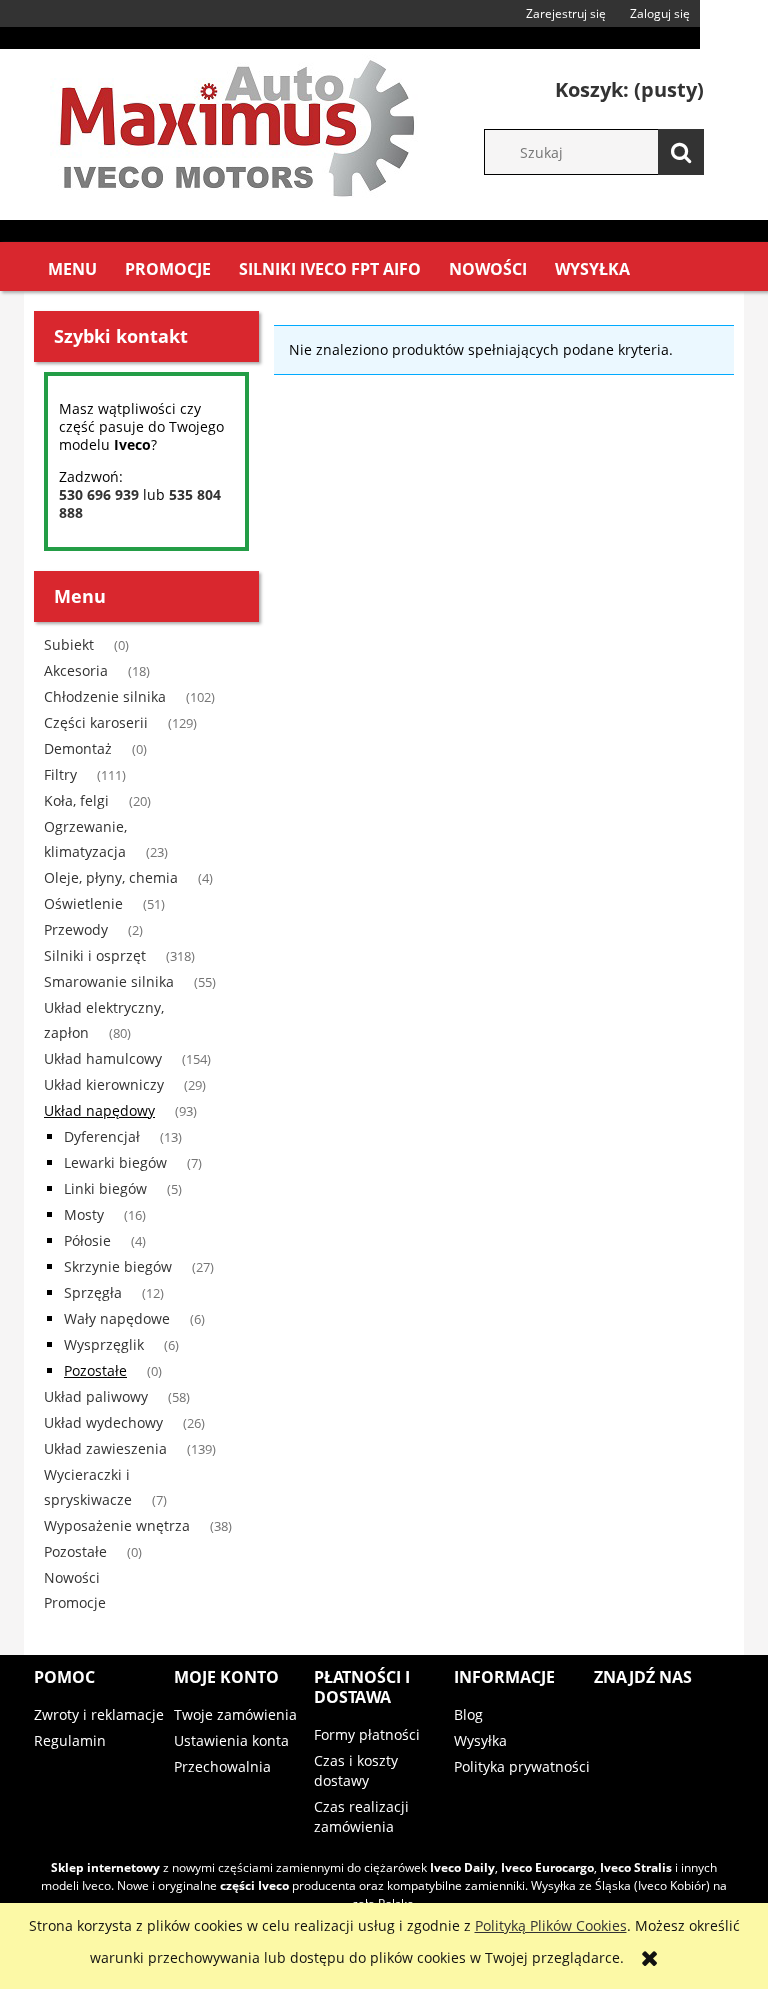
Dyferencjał (102, 1136)
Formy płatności (367, 1734)
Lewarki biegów (115, 1162)
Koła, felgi (76, 800)
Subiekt (69, 644)
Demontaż (78, 748)
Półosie (87, 1240)
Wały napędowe (117, 1318)
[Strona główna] (234, 124)
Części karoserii (96, 722)
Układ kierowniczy (104, 1084)
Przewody (76, 929)
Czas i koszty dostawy (356, 1770)
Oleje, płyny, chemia (111, 877)
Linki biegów (105, 1188)
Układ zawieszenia (105, 1448)
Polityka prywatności (522, 1766)
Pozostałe (95, 1370)
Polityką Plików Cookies (551, 1925)
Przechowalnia (222, 1766)
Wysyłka (480, 1740)
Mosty (84, 1214)
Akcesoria (76, 670)
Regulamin (70, 1740)
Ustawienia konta (231, 1740)
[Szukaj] (681, 152)
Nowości (72, 1577)
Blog (468, 1714)
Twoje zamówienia (235, 1714)
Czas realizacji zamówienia (361, 1816)
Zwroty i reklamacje (99, 1714)
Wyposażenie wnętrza (117, 1525)
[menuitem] (72, 269)
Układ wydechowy (103, 1422)
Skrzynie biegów (118, 1266)
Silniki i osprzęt (95, 955)
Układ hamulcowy (103, 1058)
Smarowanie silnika (109, 981)
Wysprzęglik (104, 1344)
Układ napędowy (99, 1110)
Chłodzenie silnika (105, 696)
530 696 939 (99, 494)
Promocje (75, 1602)
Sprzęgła (93, 1292)
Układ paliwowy (96, 1396)
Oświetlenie (83, 903)
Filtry (60, 774)
